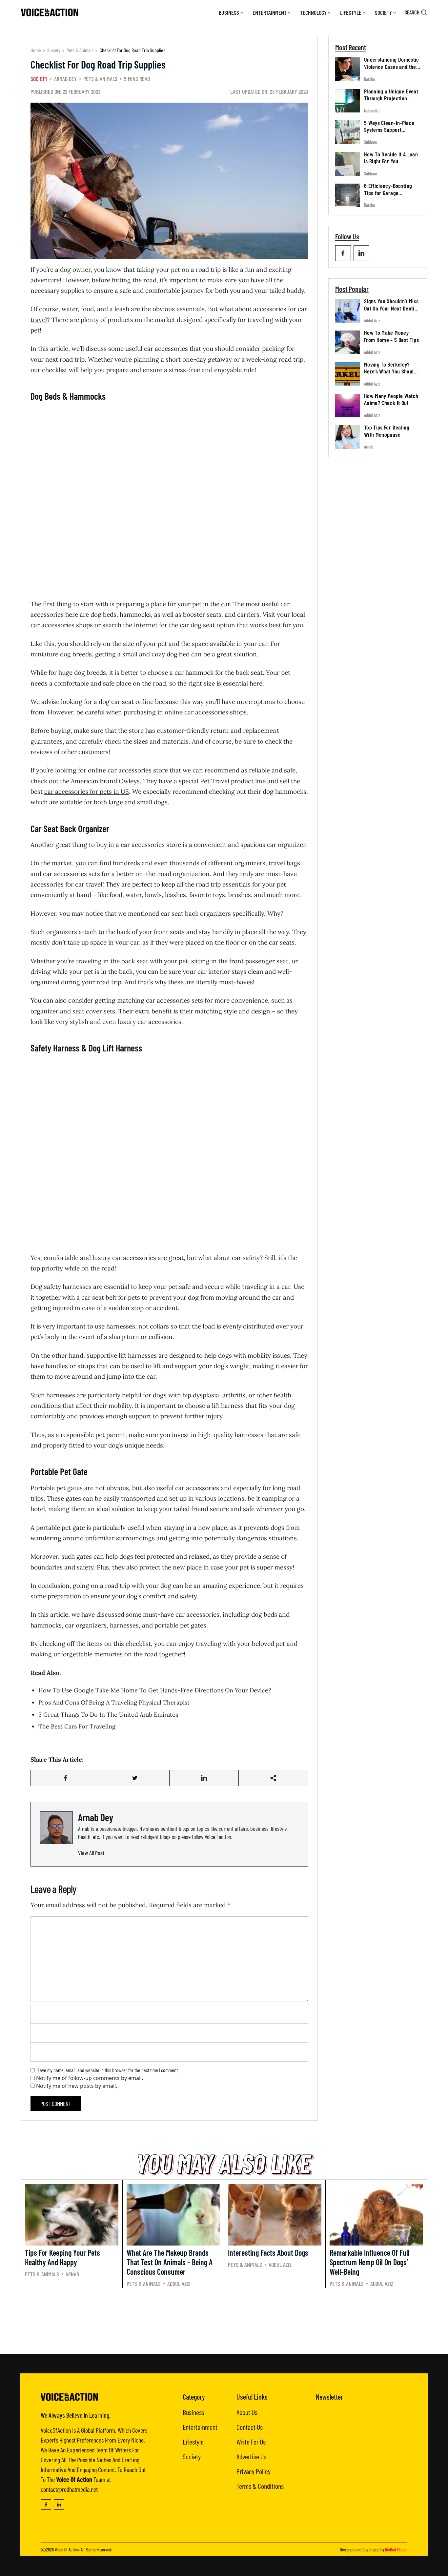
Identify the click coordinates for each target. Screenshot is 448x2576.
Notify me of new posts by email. (77, 2086)
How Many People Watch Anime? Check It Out (391, 399)
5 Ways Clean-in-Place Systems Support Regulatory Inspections (390, 129)
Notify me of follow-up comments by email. (90, 2078)
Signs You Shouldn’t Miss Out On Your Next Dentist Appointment (391, 308)
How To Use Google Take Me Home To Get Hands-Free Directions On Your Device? (155, 1690)
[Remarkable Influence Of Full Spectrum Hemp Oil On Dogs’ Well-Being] (377, 2215)
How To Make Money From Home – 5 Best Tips (391, 336)
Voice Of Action (67, 2550)
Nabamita (372, 110)
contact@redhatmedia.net (69, 2489)
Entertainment (270, 12)
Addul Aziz (372, 320)
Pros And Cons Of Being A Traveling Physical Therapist (114, 1702)
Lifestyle (351, 12)
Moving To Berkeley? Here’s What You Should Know (390, 371)
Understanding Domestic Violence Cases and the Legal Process (392, 66)
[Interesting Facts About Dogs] (275, 2215)
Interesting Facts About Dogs (268, 2253)
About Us (247, 2412)
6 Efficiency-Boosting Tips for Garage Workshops (388, 193)
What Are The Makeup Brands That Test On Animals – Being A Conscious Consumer (170, 2262)
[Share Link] (65, 1778)
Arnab (369, 447)
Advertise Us (251, 2456)
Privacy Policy (254, 2471)
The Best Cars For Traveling (77, 1726)
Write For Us (251, 2442)
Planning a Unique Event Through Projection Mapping (391, 98)
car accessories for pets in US (87, 791)
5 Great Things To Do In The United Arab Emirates (108, 1715)
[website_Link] (343, 253)
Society (383, 12)
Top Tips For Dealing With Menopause (387, 431)
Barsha (369, 79)
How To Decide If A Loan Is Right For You (391, 158)
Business (229, 12)
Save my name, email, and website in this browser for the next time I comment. (108, 2070)
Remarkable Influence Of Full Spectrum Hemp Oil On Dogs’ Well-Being (370, 2262)
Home (36, 50)
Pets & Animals (80, 50)
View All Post (91, 1853)
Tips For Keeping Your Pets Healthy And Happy (62, 2257)
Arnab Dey (65, 79)
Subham (370, 142)
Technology (313, 12)
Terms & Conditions (260, 2486)
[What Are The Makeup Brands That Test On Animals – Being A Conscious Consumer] (173, 2215)
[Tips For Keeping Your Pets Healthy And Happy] (72, 2215)
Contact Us (250, 2427)
